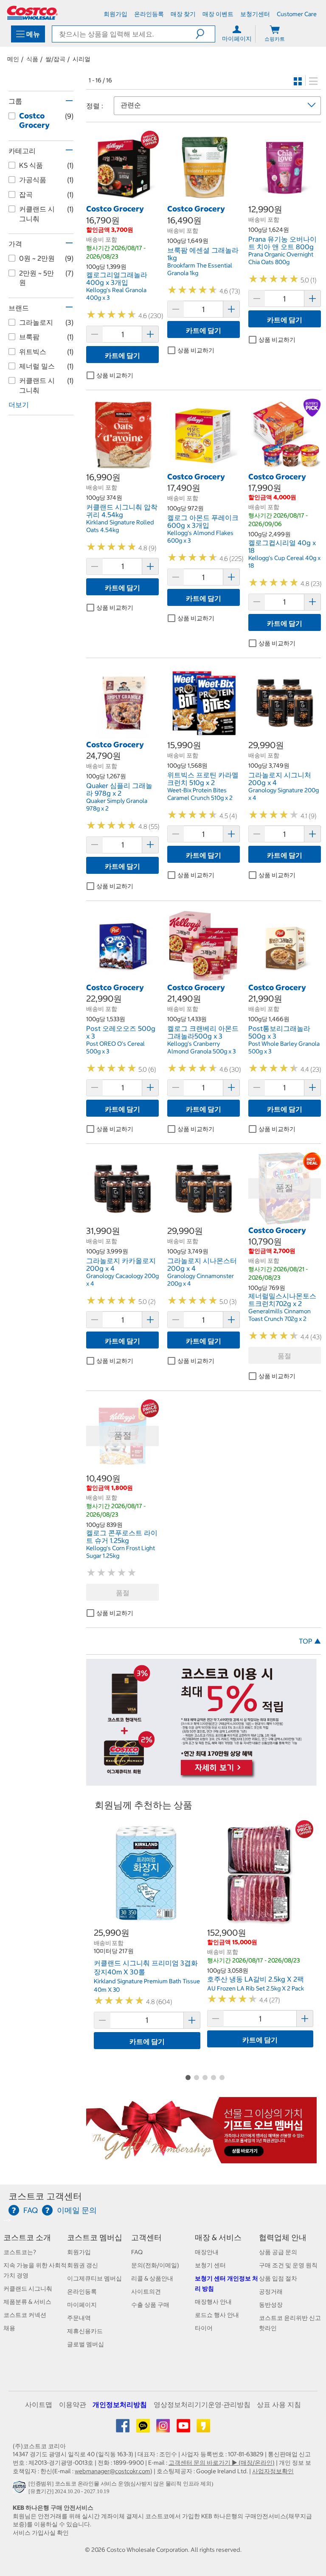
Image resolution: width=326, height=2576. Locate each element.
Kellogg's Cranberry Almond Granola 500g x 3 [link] (201, 1047)
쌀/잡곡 (55, 59)
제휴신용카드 (85, 2331)
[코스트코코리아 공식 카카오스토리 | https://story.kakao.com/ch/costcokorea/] (203, 2429)
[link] (122, 199)
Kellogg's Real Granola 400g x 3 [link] (116, 294)
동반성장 (271, 2305)
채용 (9, 2328)
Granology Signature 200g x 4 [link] (284, 794)
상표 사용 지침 (279, 2404)
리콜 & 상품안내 (152, 2278)
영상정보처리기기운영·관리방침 (202, 2404)
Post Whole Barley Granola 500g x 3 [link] (284, 1047)
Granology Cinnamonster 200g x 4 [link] (201, 1280)
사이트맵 (39, 2404)
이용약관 (73, 2404)
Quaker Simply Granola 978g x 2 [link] (117, 805)
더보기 (19, 405)
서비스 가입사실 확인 (41, 2533)
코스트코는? (20, 2252)
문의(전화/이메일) (155, 2265)
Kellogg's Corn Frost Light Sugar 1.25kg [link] (121, 1552)
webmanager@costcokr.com (112, 2471)
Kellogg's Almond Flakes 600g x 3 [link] (200, 537)
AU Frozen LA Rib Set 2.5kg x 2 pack (256, 1988)
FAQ (137, 2252)
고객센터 (146, 2237)
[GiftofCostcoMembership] (201, 2159)
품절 (284, 1356)
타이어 (204, 2328)
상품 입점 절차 (278, 2278)
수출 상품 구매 (150, 2305)
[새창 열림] (21, 2489)
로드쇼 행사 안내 (217, 2315)
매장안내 (207, 2252)
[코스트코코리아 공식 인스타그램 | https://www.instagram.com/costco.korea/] (164, 2429)
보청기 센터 (210, 2265)
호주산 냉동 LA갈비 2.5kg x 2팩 (256, 1979)
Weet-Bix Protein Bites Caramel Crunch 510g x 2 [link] (200, 794)
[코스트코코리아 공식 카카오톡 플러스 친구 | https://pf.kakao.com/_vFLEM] (144, 2429)
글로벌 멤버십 (86, 2344)
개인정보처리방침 (120, 2404)
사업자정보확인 (273, 2471)
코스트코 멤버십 (95, 2237)
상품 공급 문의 (278, 2252)
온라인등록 (82, 2292)
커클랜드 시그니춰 (28, 2289)
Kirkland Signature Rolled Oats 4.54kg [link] (120, 526)
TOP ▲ (310, 1641)
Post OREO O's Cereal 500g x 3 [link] (115, 1047)
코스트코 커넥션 (25, 2315)
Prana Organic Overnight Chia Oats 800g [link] (281, 258)
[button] (205, 34)
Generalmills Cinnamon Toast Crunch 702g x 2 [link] (280, 1315)
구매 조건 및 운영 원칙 (288, 2265)
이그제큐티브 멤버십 (94, 2278)
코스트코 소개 (27, 2237)
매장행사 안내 (213, 2302)
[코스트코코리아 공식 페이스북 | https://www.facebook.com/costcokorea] (123, 2429)
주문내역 (79, 2318)
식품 (32, 59)
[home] (32, 13)
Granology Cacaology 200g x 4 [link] (122, 1280)
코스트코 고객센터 (45, 2196)
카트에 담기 (122, 355)
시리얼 (81, 59)
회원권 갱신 (83, 2265)
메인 (13, 59)
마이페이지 (82, 2305)
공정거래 (271, 2292)
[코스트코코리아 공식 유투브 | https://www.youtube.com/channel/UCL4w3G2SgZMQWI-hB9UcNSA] (184, 2429)
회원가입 (79, 2252)
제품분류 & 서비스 (27, 2302)
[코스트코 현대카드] (201, 1782)
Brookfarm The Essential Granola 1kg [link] (200, 269)
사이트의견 (146, 2292)
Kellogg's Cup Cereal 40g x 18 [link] (284, 562)
